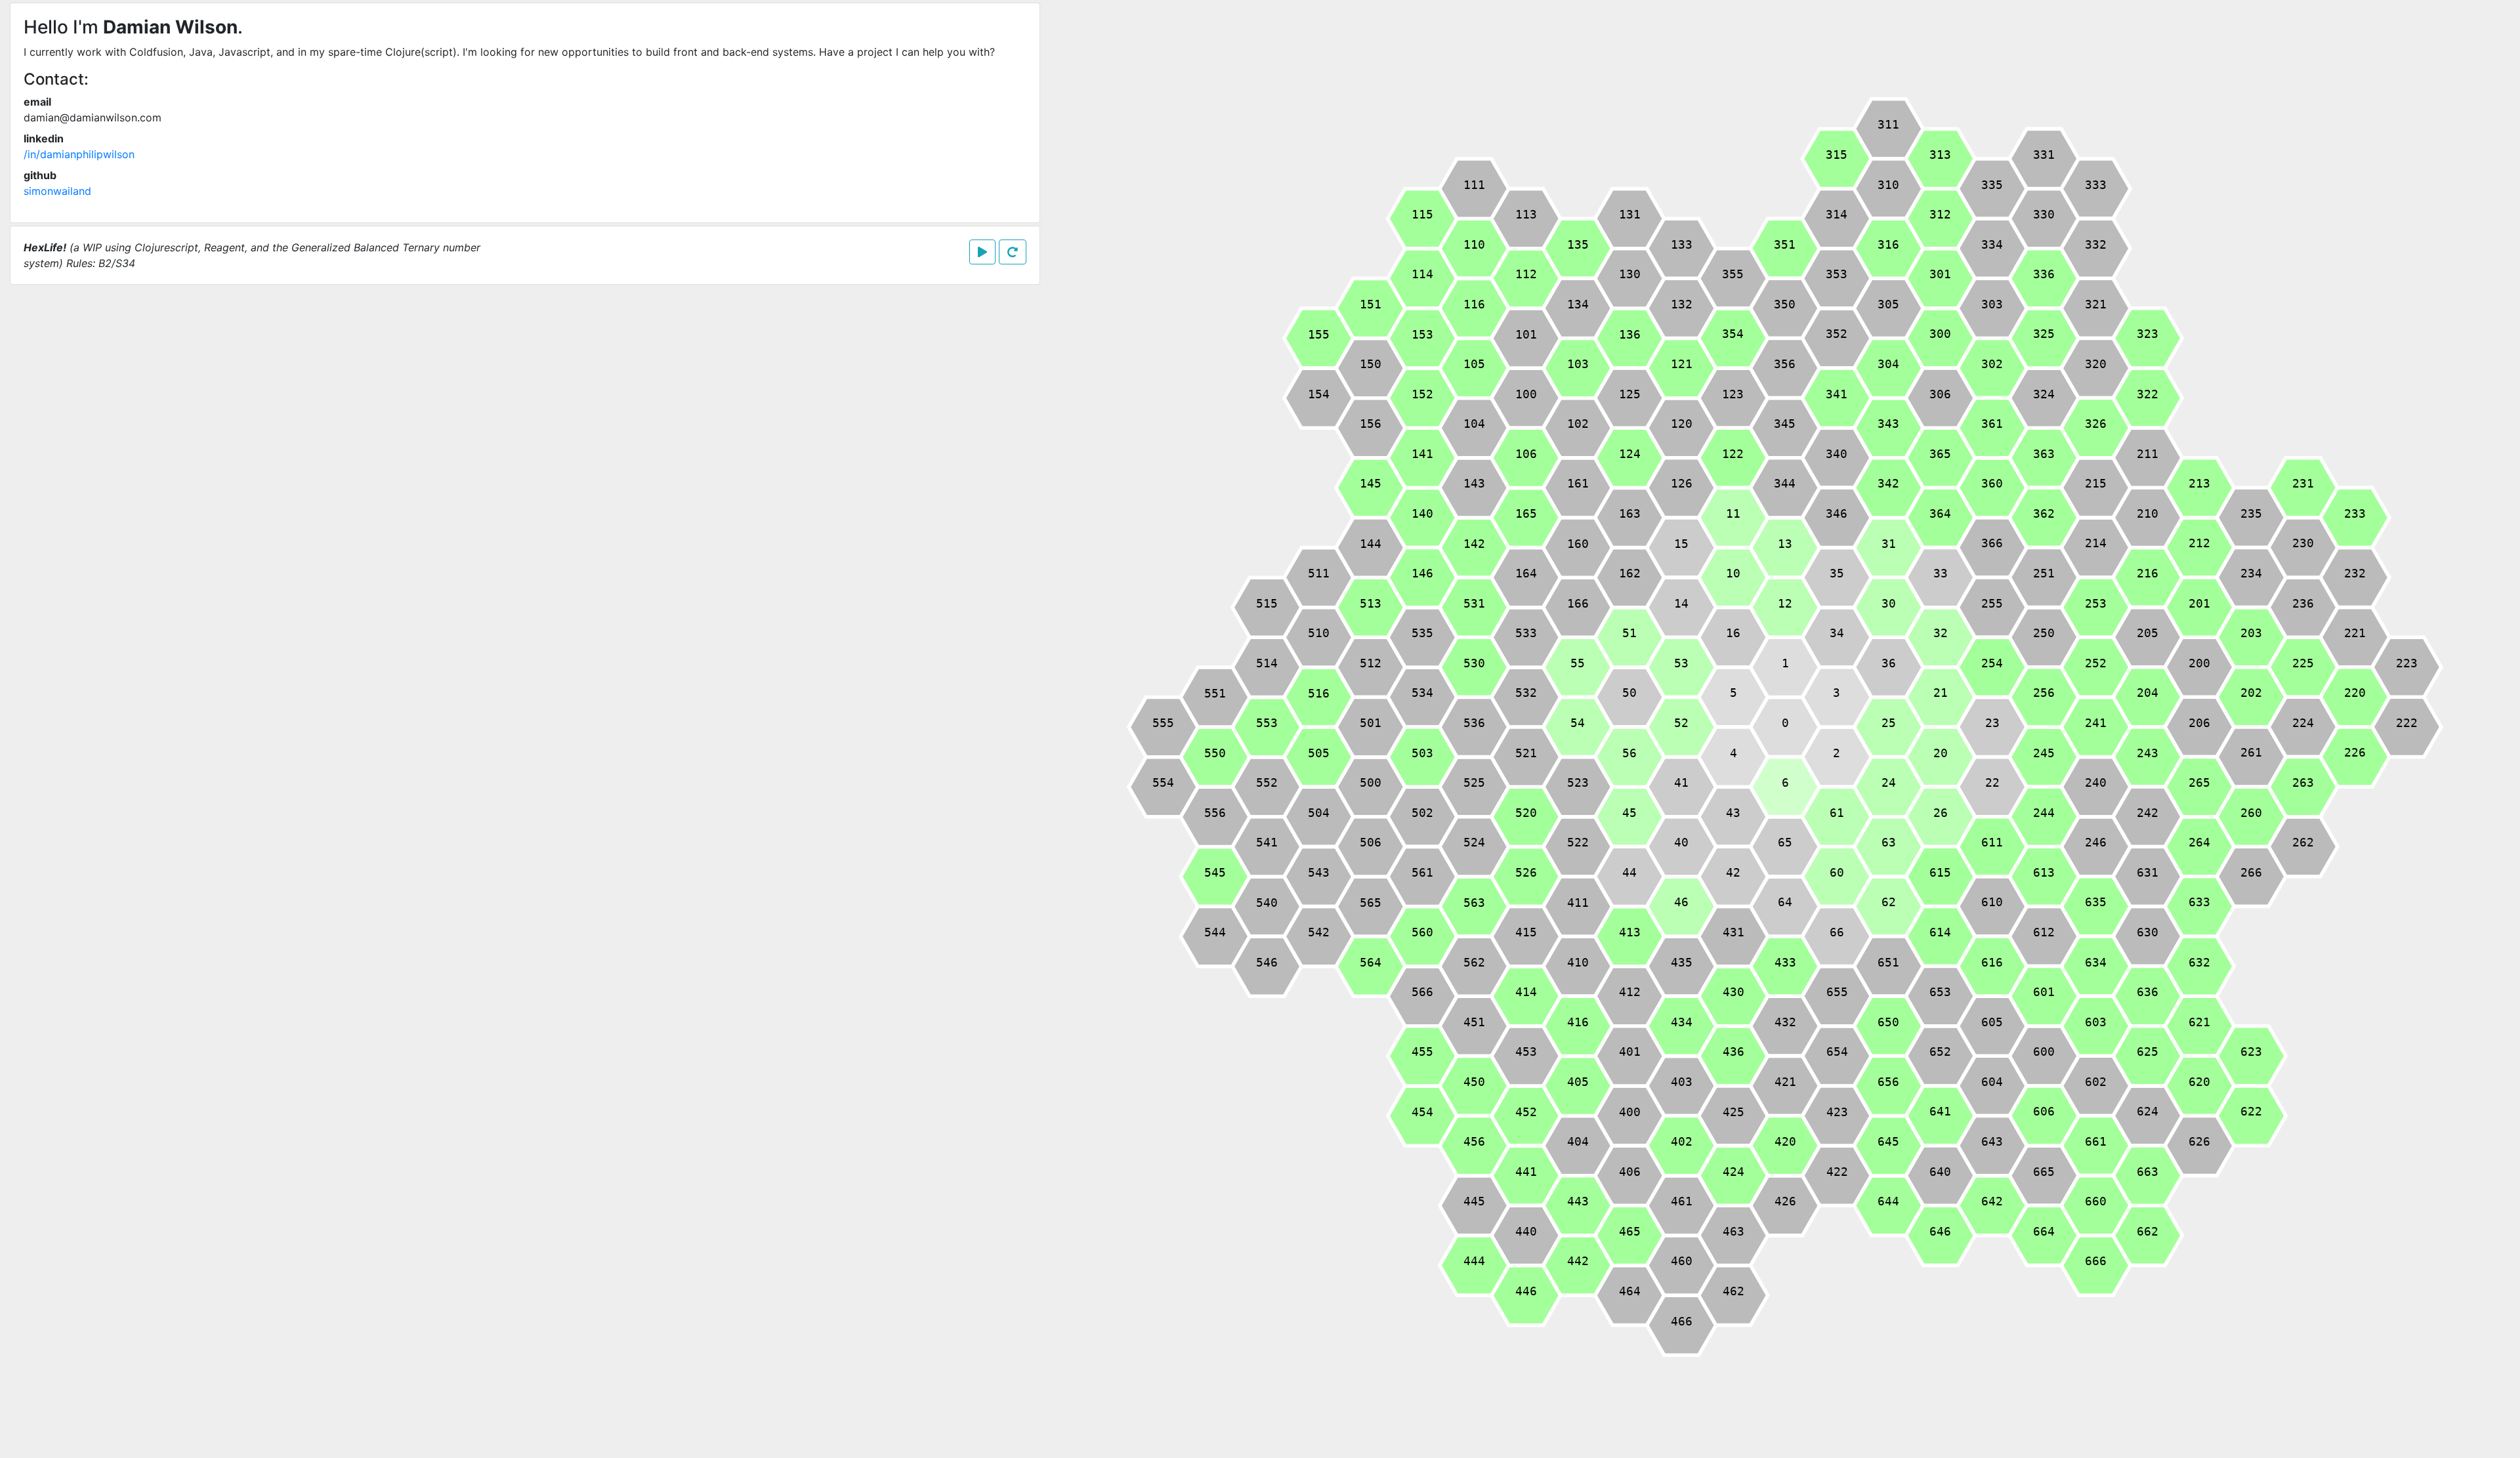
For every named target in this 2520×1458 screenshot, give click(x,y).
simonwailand (57, 191)
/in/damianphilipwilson (79, 154)
